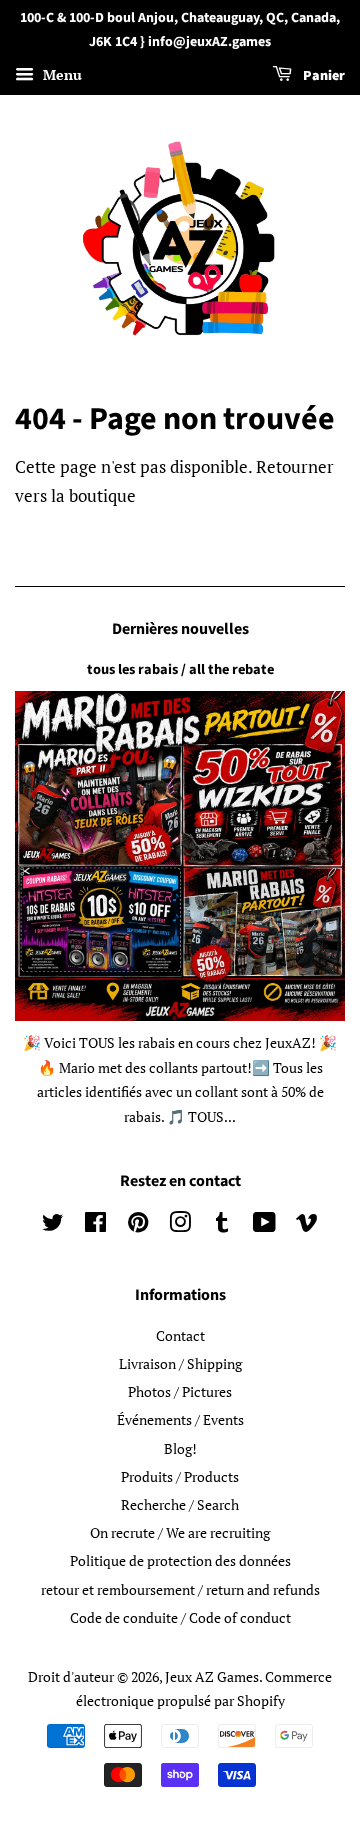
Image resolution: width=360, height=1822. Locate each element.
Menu (60, 74)
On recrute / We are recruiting (180, 1532)
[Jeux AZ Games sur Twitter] (53, 1225)
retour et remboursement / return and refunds (180, 1589)
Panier (322, 76)
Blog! (180, 1448)
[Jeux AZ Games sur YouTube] (264, 1225)
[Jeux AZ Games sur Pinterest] (138, 1225)
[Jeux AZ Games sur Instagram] (180, 1225)
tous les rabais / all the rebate (180, 669)
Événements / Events (180, 1419)
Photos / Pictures (180, 1391)
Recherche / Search (180, 1504)
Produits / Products (180, 1476)
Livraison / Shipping (180, 1363)
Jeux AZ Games (212, 1676)
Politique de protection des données (180, 1560)
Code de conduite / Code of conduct (180, 1617)
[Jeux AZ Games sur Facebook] (95, 1225)
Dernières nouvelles (180, 629)
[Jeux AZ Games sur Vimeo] (307, 1225)
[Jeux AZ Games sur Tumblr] (222, 1225)
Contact (180, 1335)
